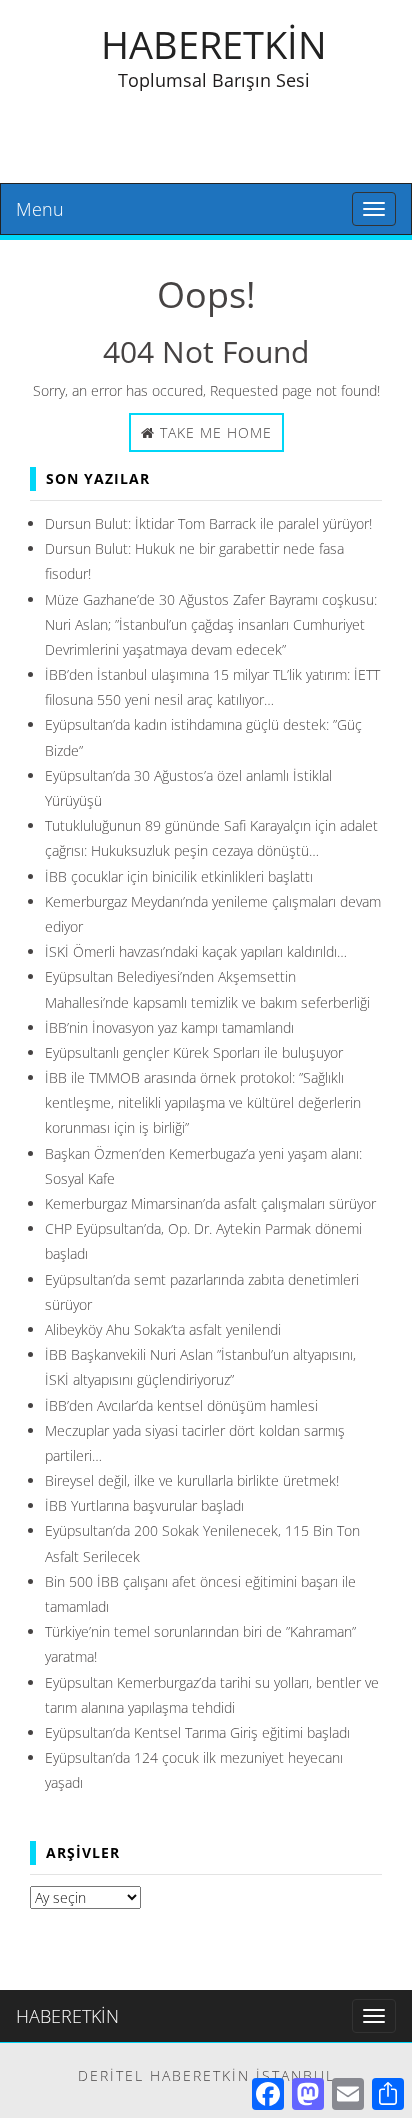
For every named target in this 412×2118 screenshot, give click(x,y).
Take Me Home (213, 432)
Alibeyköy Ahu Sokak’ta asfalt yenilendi (163, 1329)
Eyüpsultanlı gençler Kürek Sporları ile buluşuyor (194, 1052)
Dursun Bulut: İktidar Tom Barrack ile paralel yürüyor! (208, 523)
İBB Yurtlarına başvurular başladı (144, 1505)
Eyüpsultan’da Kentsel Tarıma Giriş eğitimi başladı (197, 1732)
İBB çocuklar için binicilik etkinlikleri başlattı (179, 876)
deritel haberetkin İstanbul (206, 2075)
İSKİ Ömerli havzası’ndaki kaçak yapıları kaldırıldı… (196, 951)
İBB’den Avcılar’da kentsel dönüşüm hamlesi (181, 1405)
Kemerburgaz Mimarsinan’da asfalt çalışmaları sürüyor (210, 1203)
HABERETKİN (214, 44)
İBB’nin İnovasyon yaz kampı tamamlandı (169, 1027)
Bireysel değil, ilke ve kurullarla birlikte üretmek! (192, 1480)
